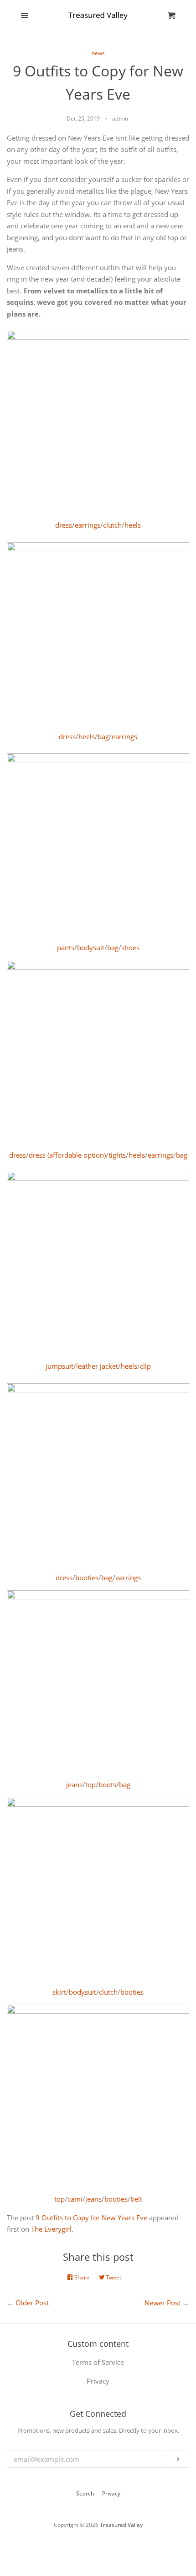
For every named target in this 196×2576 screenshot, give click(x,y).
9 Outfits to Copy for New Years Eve (91, 2218)
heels (133, 525)
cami (75, 2199)
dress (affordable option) (67, 1155)
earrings (88, 525)
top (90, 1785)
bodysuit (91, 948)
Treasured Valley (121, 2525)
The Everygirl (51, 2229)
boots (107, 1785)
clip (145, 1366)
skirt (59, 1992)
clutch (112, 525)
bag (103, 736)
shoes (130, 948)
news (98, 53)
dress (64, 525)
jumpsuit (59, 1366)
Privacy (111, 2493)
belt (136, 2199)
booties (87, 1578)
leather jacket (97, 1366)
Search (85, 2493)
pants (66, 948)
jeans (74, 1785)
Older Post (32, 2303)
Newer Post (162, 2303)
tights (117, 1155)
